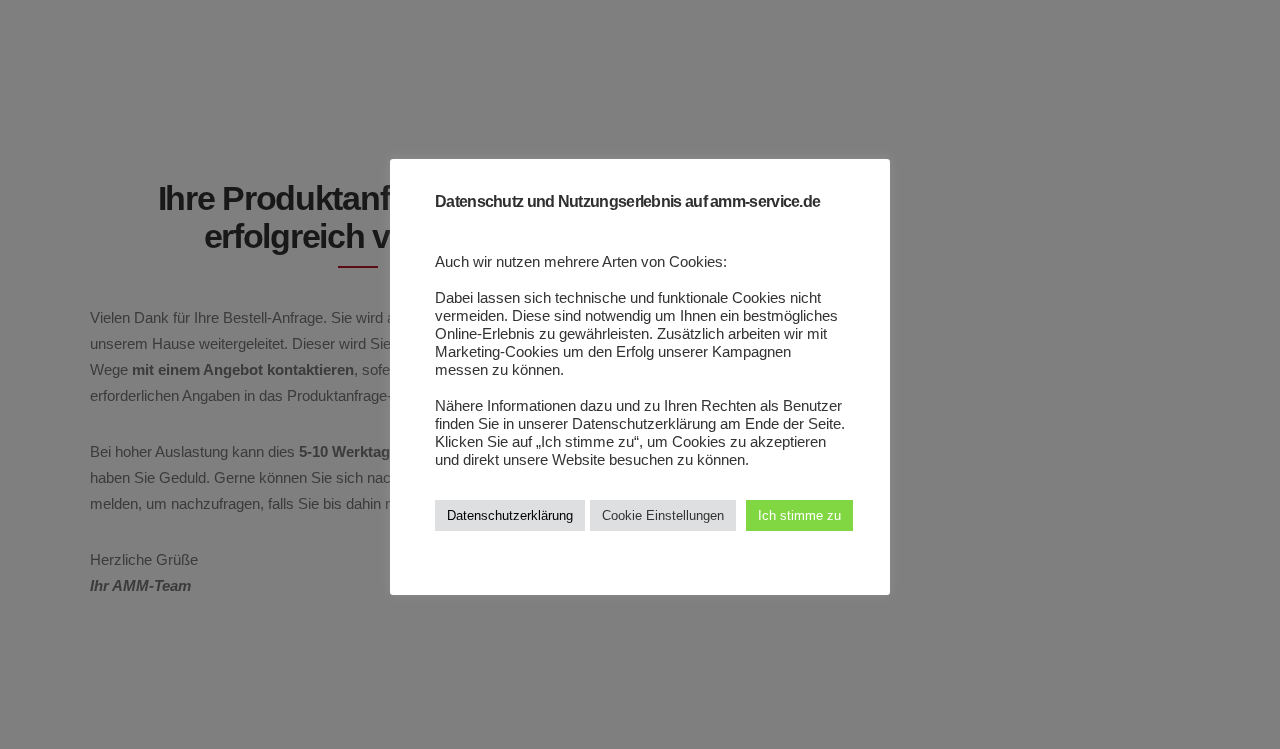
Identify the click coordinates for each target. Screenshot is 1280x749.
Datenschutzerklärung (510, 515)
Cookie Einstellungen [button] (663, 515)
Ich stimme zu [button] (799, 515)
